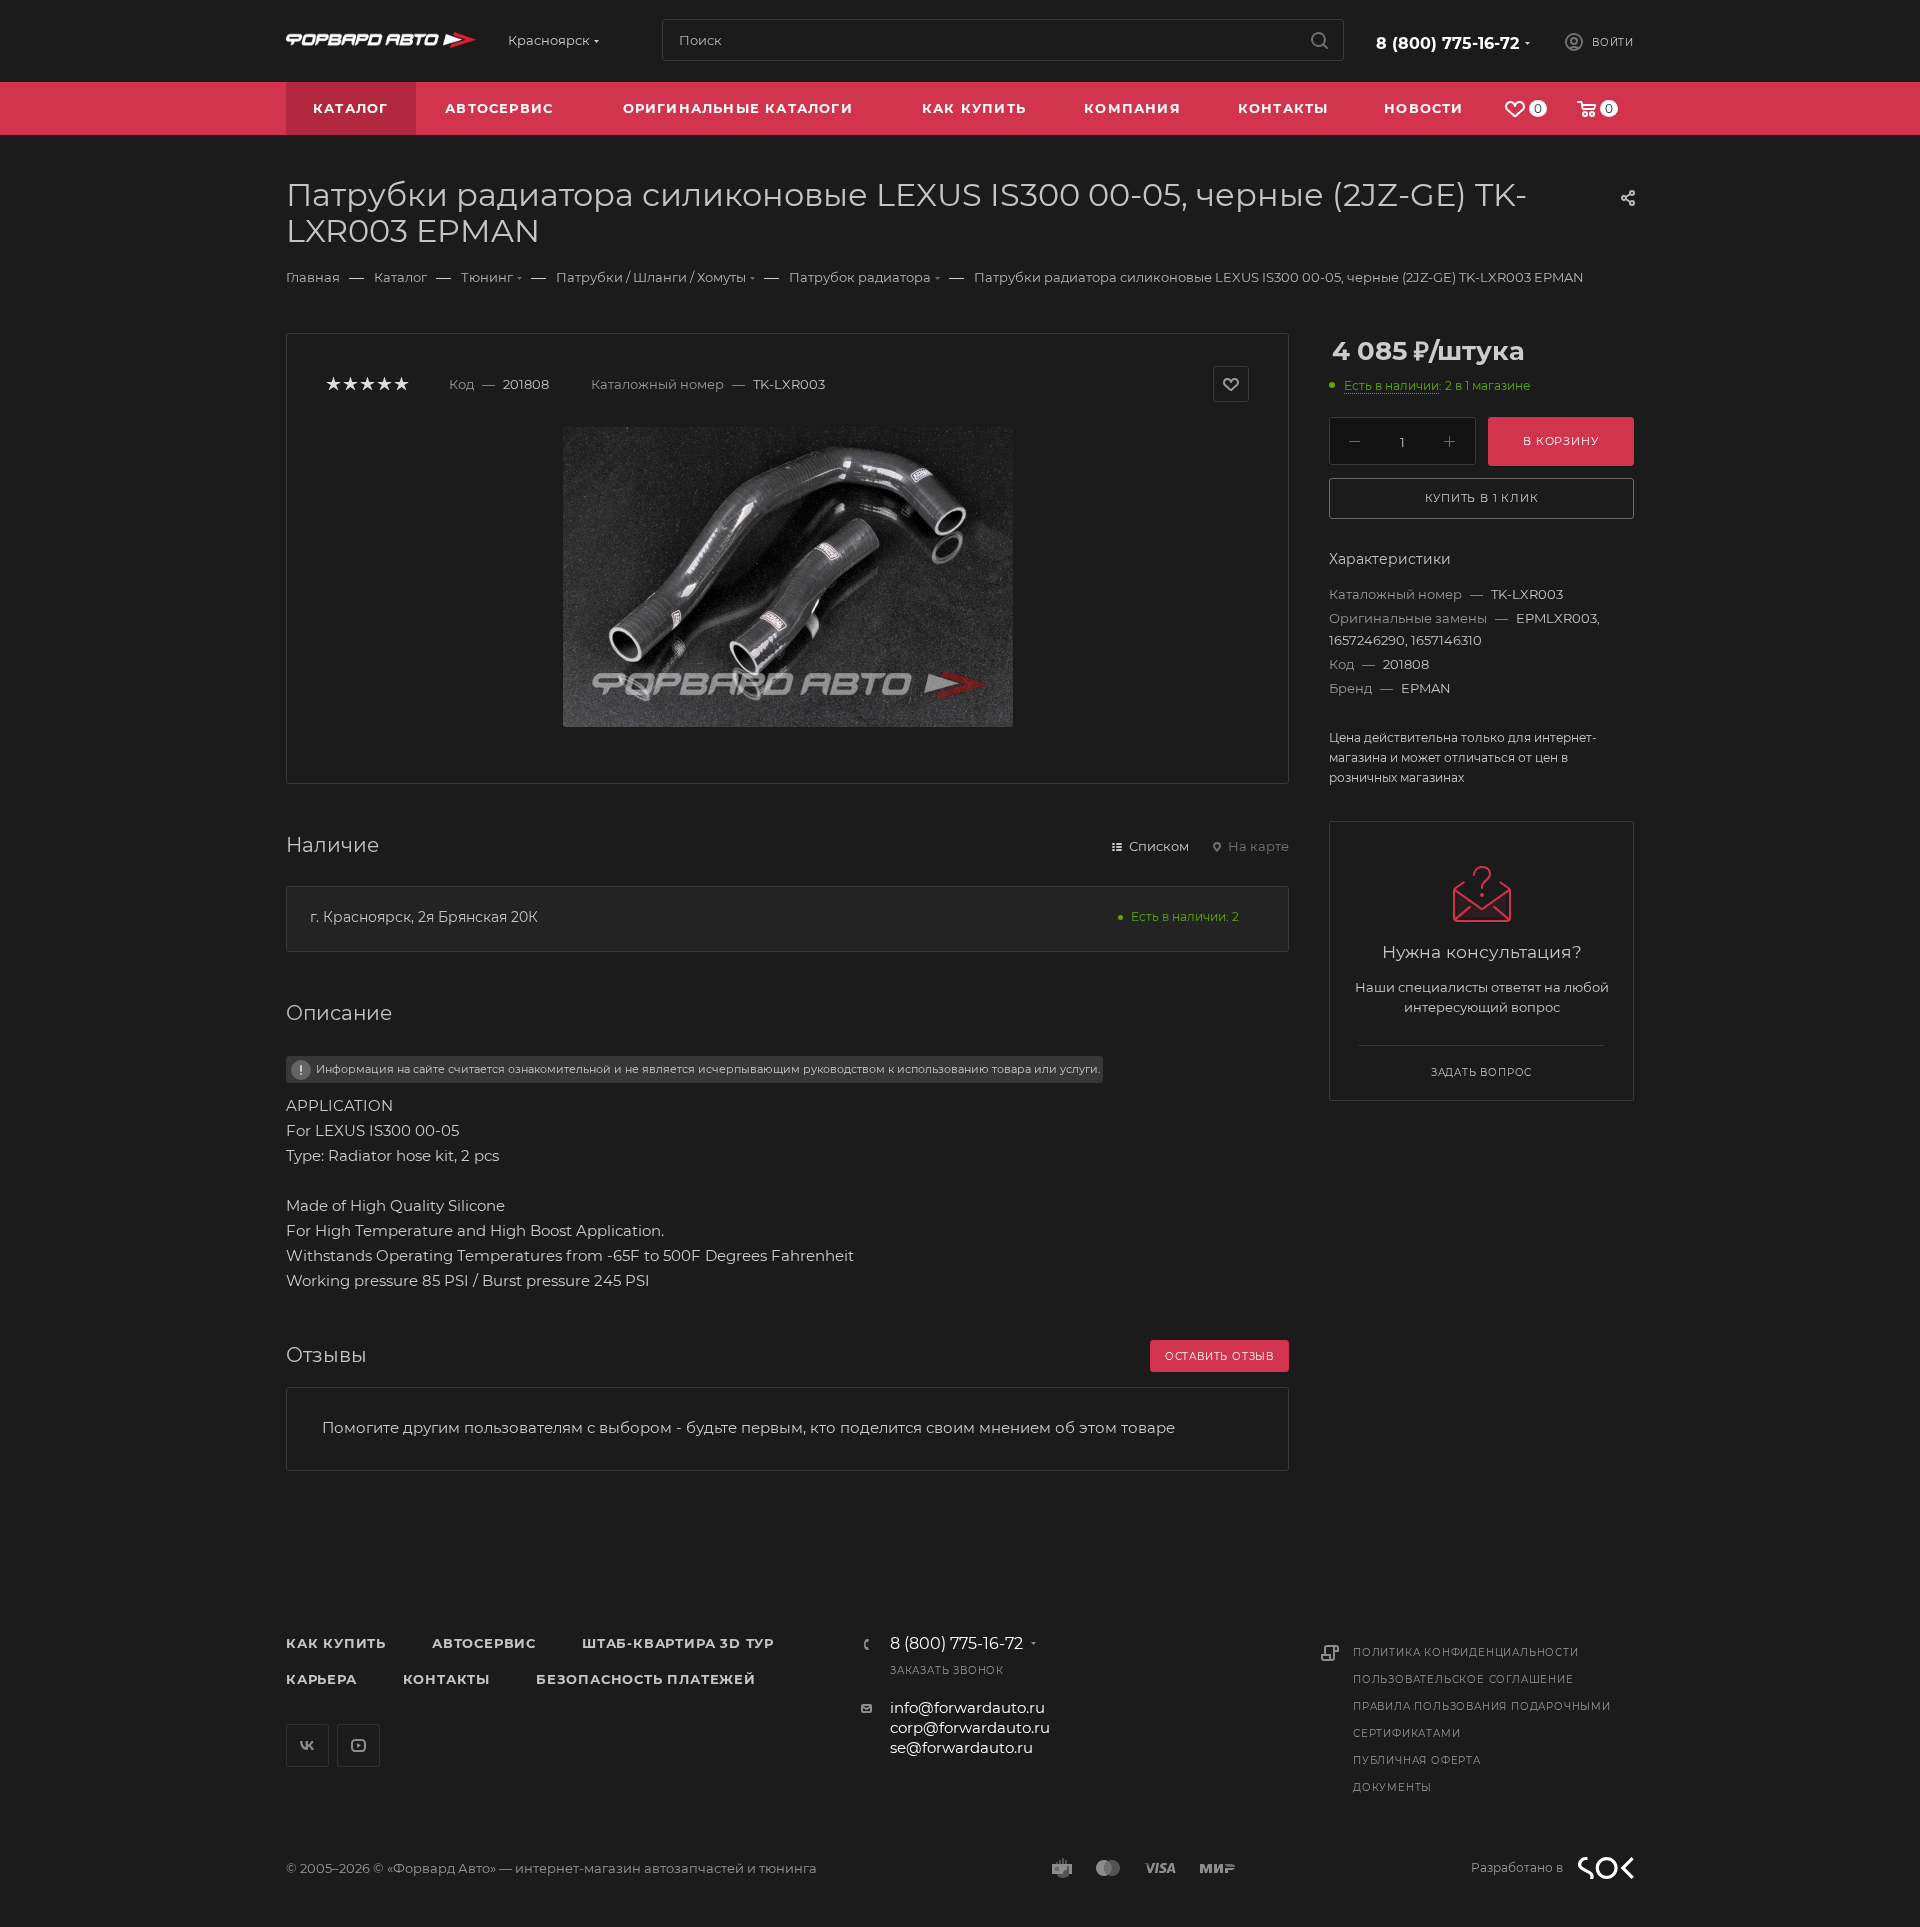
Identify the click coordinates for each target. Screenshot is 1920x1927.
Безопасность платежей (646, 1679)
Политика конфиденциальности (1466, 1652)
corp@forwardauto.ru (970, 1727)
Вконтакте (307, 1745)
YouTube (358, 1745)
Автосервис (484, 1643)
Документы (1392, 1787)
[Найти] (1319, 40)
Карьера (321, 1679)
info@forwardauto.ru (967, 1707)
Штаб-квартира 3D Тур (678, 1643)
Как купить (336, 1643)
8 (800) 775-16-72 (1447, 43)
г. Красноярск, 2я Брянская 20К (424, 917)
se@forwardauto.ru (961, 1747)
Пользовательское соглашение (1463, 1679)
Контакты (446, 1679)
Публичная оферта (1417, 1760)
